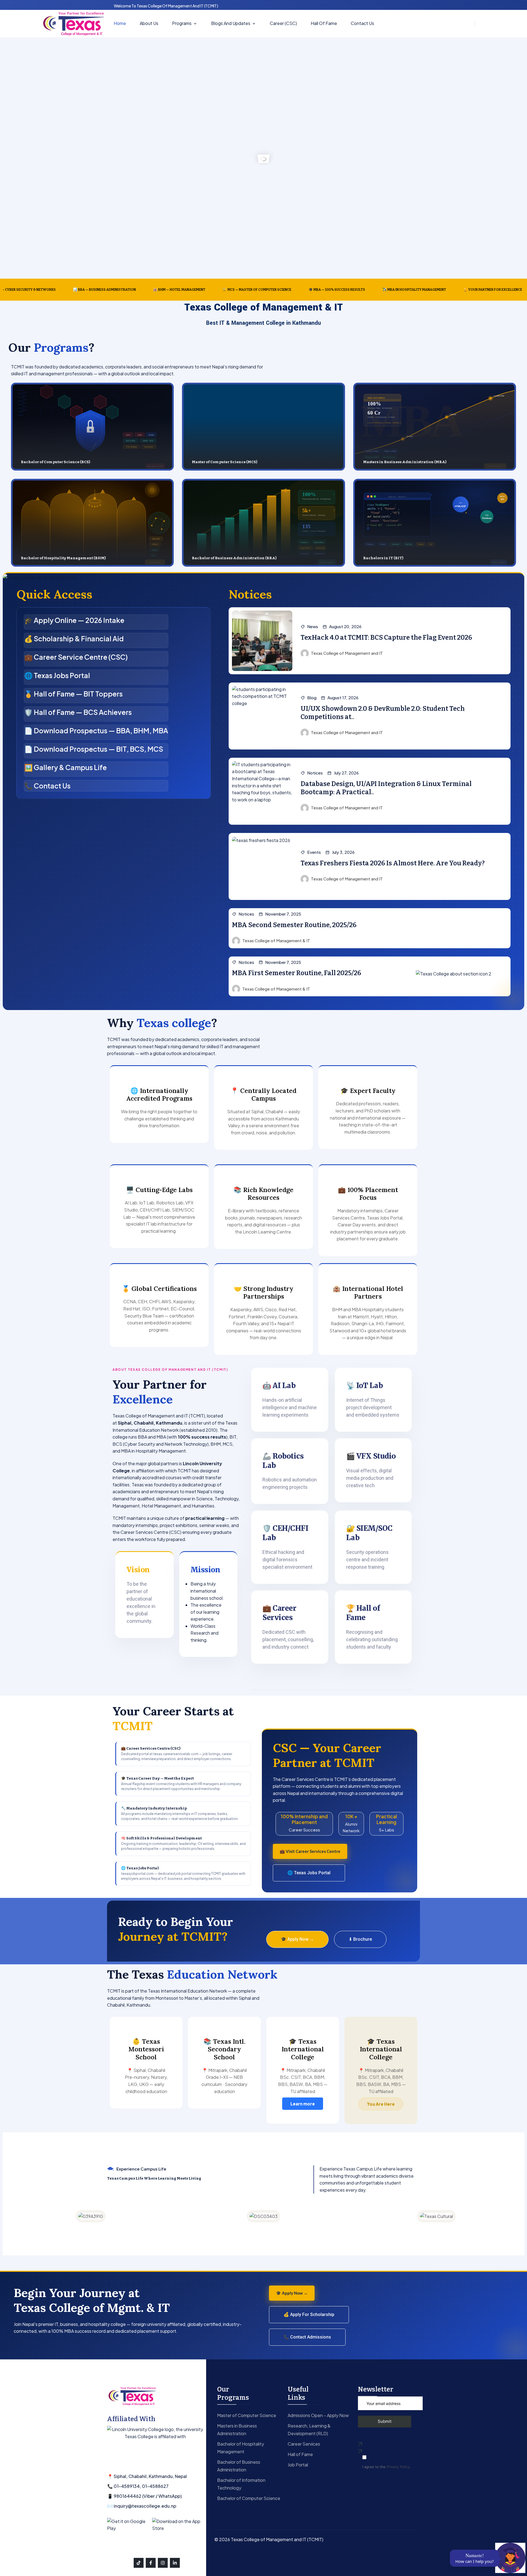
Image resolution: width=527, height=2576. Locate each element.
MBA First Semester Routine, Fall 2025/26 (297, 973)
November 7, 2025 (283, 914)
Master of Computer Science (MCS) (225, 462)
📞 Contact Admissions (307, 2337)
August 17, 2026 (343, 698)
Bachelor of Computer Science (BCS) (55, 462)
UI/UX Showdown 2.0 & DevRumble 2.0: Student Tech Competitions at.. (383, 713)
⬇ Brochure (360, 1939)
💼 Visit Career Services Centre (310, 1851)
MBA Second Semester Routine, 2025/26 (294, 925)
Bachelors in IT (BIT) (383, 558)
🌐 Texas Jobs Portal (309, 1873)
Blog (312, 698)
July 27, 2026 (346, 773)
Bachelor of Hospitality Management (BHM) (63, 558)
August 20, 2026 (345, 626)
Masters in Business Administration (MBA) (405, 462)
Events (314, 852)
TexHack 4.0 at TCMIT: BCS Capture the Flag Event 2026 (386, 637)
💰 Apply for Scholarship (309, 2315)
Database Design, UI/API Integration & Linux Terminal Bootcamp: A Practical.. (386, 788)
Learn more (303, 2104)
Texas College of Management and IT (347, 653)
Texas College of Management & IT (276, 940)
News (313, 626)
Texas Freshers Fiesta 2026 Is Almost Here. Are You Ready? (393, 863)
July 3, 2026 (343, 852)
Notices (315, 773)
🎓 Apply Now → (297, 1939)
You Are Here (381, 2104)
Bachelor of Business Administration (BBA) (234, 558)
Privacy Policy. (399, 2467)
